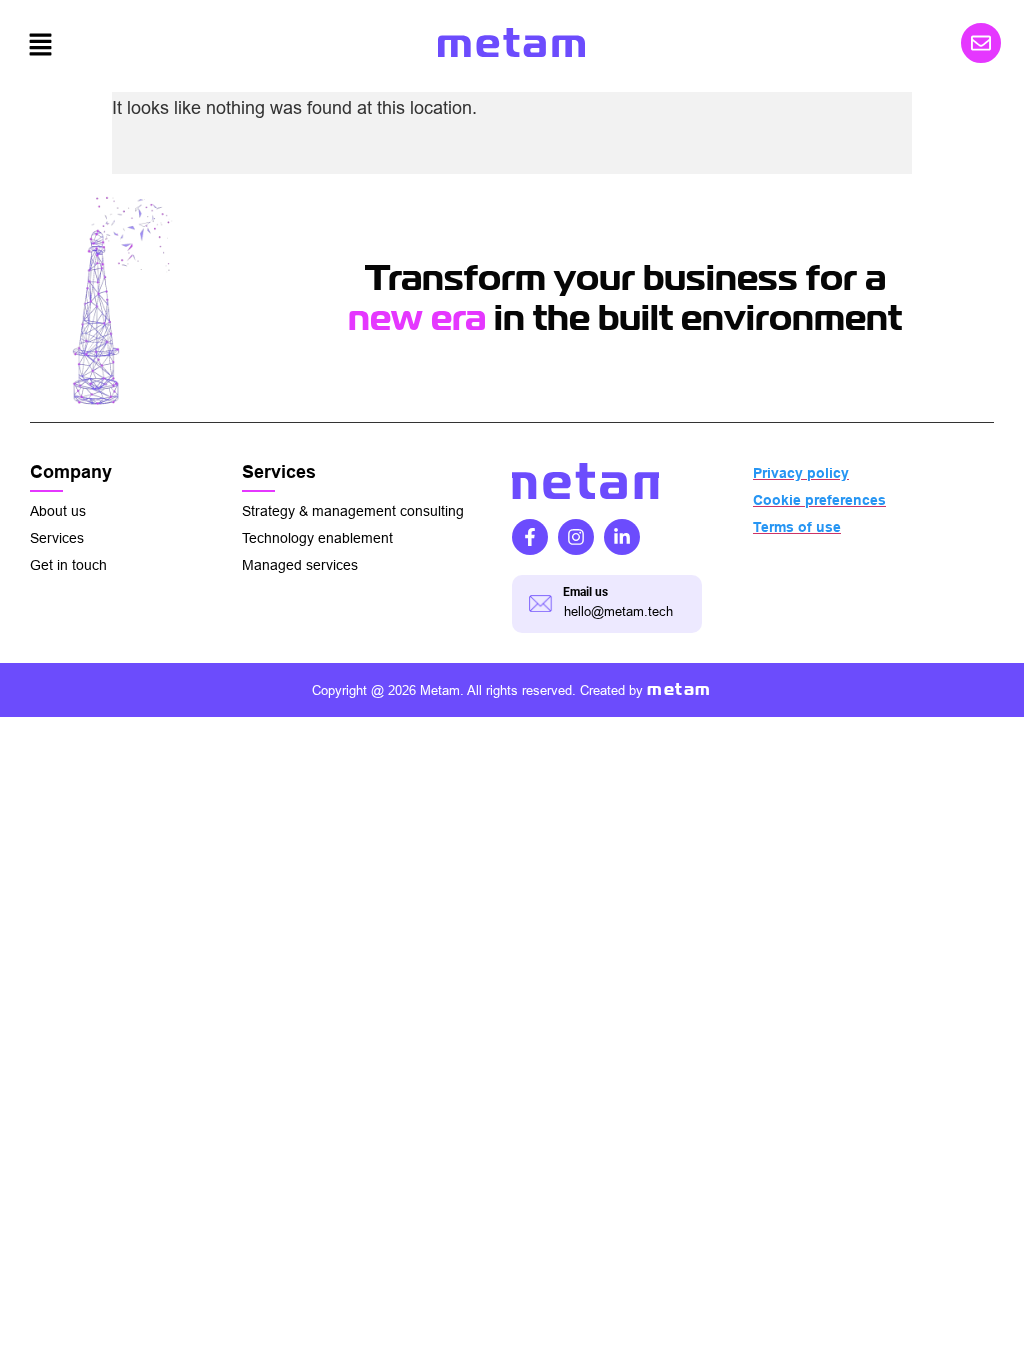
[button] (40, 45)
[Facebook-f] (530, 537)
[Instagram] (576, 537)
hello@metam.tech (618, 611)
